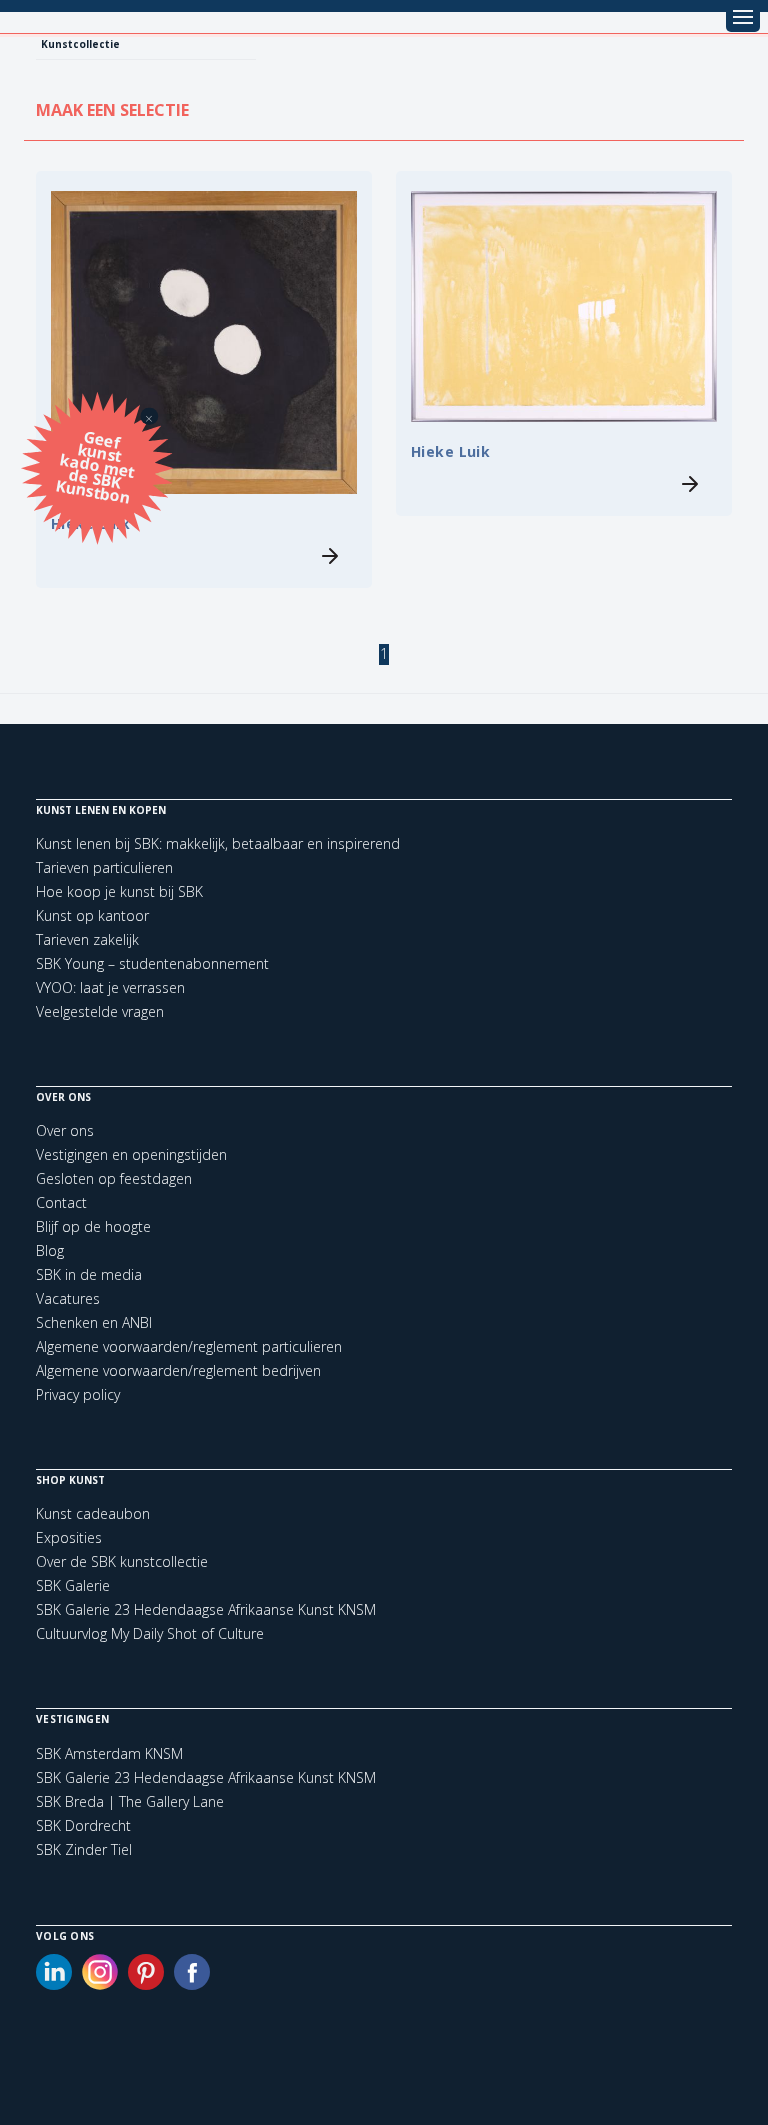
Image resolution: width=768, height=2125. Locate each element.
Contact (61, 1202)
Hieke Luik (450, 451)
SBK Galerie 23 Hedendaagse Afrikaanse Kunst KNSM (206, 1609)
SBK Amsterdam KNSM (109, 1754)
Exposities (69, 1537)
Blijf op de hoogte (93, 1226)
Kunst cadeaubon (93, 1513)
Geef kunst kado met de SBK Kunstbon (95, 465)
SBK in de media (89, 1274)
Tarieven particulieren (104, 867)
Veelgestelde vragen (100, 1011)
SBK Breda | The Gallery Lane (130, 1802)
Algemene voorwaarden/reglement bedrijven (178, 1370)
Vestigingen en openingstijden (131, 1154)
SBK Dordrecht (83, 1826)
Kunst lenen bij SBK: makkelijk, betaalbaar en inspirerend (218, 843)
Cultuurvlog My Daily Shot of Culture (150, 1633)
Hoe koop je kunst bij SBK (119, 891)
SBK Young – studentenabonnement (152, 963)
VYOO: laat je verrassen (110, 987)
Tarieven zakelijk (87, 939)
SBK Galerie (73, 1585)
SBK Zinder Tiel (84, 1850)
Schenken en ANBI (94, 1322)
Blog (50, 1250)
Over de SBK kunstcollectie (122, 1561)
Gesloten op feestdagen (114, 1178)
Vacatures (68, 1298)
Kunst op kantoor (92, 915)
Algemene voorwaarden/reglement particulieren (189, 1346)
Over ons (65, 1130)
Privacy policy (78, 1394)
